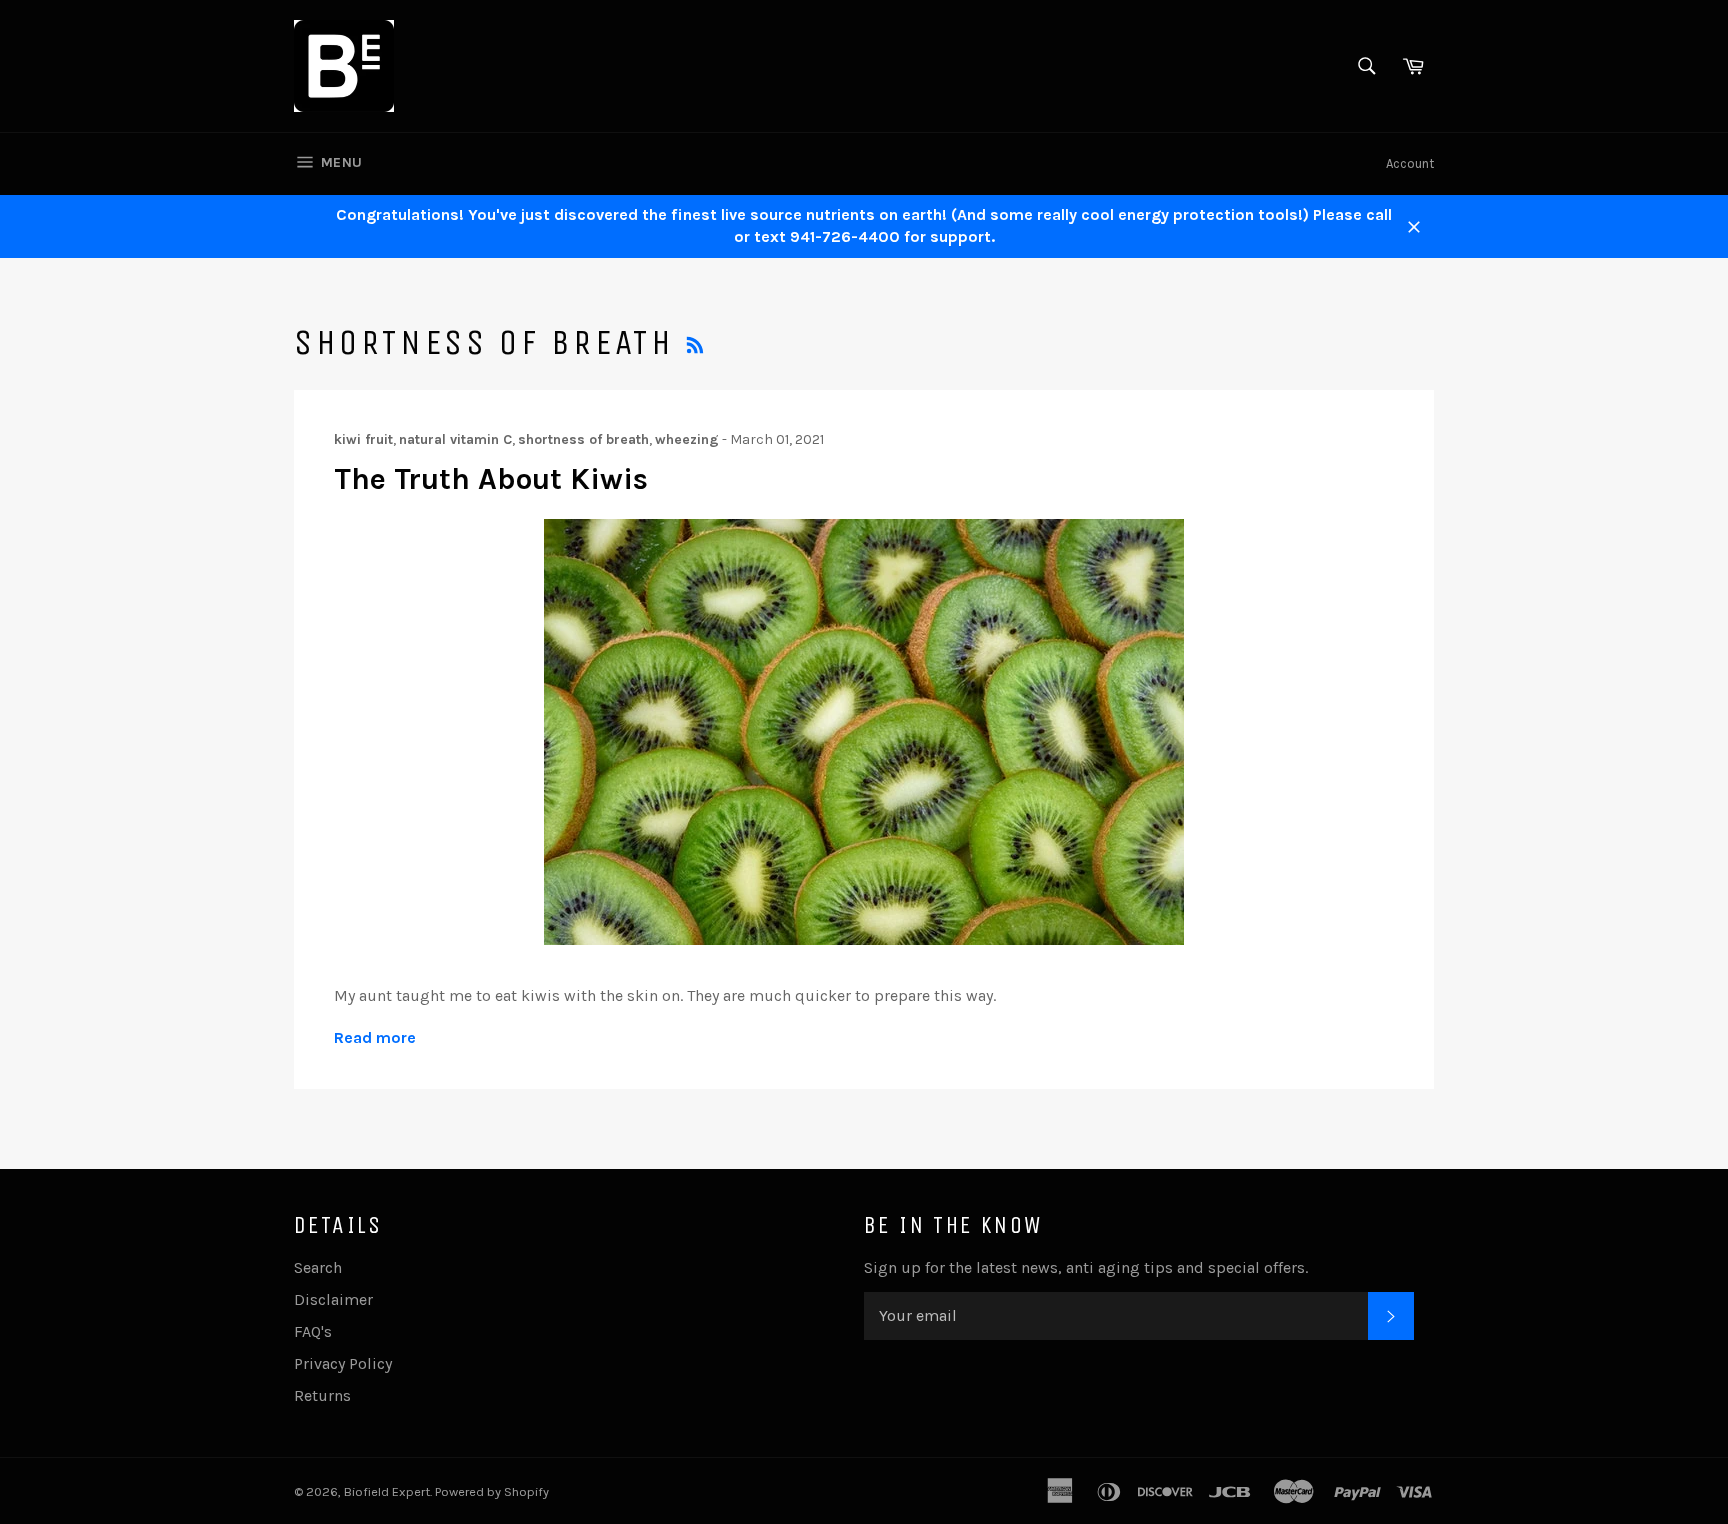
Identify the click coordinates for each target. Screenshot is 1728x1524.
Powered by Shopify (492, 1491)
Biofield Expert (387, 1491)
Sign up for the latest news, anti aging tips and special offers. (1086, 1267)
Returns (322, 1395)
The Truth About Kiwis (491, 479)
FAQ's (313, 1331)
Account (1410, 163)
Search (318, 1267)
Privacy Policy (343, 1363)
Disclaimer (333, 1299)
